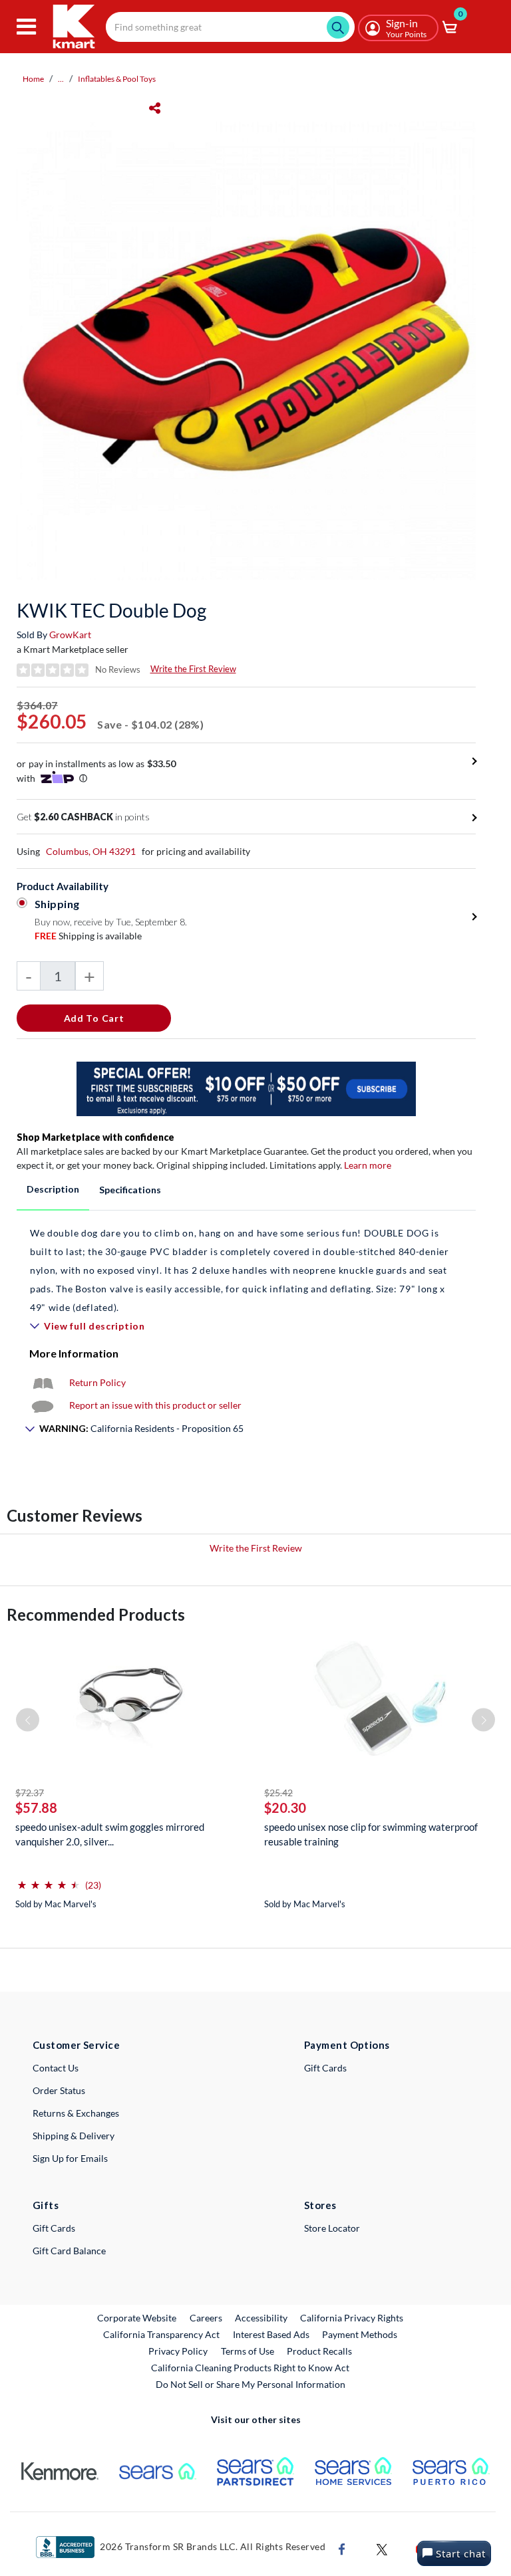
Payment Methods (360, 2334)
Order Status (59, 2090)
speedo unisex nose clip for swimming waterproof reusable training (371, 1834)
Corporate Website (137, 2317)
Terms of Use (248, 2351)
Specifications (130, 1190)
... (61, 79)
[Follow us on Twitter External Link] (382, 2548)
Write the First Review (193, 669)
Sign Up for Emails (70, 2158)
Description (53, 1189)
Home (33, 79)
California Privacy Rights (352, 2318)
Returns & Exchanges (76, 2113)
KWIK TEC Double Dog (111, 610)
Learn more (368, 1165)
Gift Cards (325, 2068)
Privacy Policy (178, 2351)
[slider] (49, 1880)
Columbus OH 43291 (91, 851)
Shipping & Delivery (74, 2136)
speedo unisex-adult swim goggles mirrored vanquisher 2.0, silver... (110, 1834)
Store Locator (332, 2228)
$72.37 (30, 1793)
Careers (207, 2317)
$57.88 (36, 1808)
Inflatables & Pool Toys (117, 79)
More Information (74, 1353)
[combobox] (230, 27)
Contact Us (56, 2068)
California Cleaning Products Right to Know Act (250, 2368)
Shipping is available (88, 936)
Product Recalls (320, 2351)
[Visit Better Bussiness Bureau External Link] (65, 2546)
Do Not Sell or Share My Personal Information (251, 2384)
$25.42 (278, 1793)
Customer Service (76, 2045)
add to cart (94, 1018)
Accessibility (261, 2318)
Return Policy (97, 1382)
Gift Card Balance (69, 2251)
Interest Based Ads (271, 2334)
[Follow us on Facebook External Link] (342, 2548)
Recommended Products (96, 1614)
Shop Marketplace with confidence (95, 1137)
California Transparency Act (161, 2334)
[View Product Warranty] (43, 1382)
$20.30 (285, 1808)
